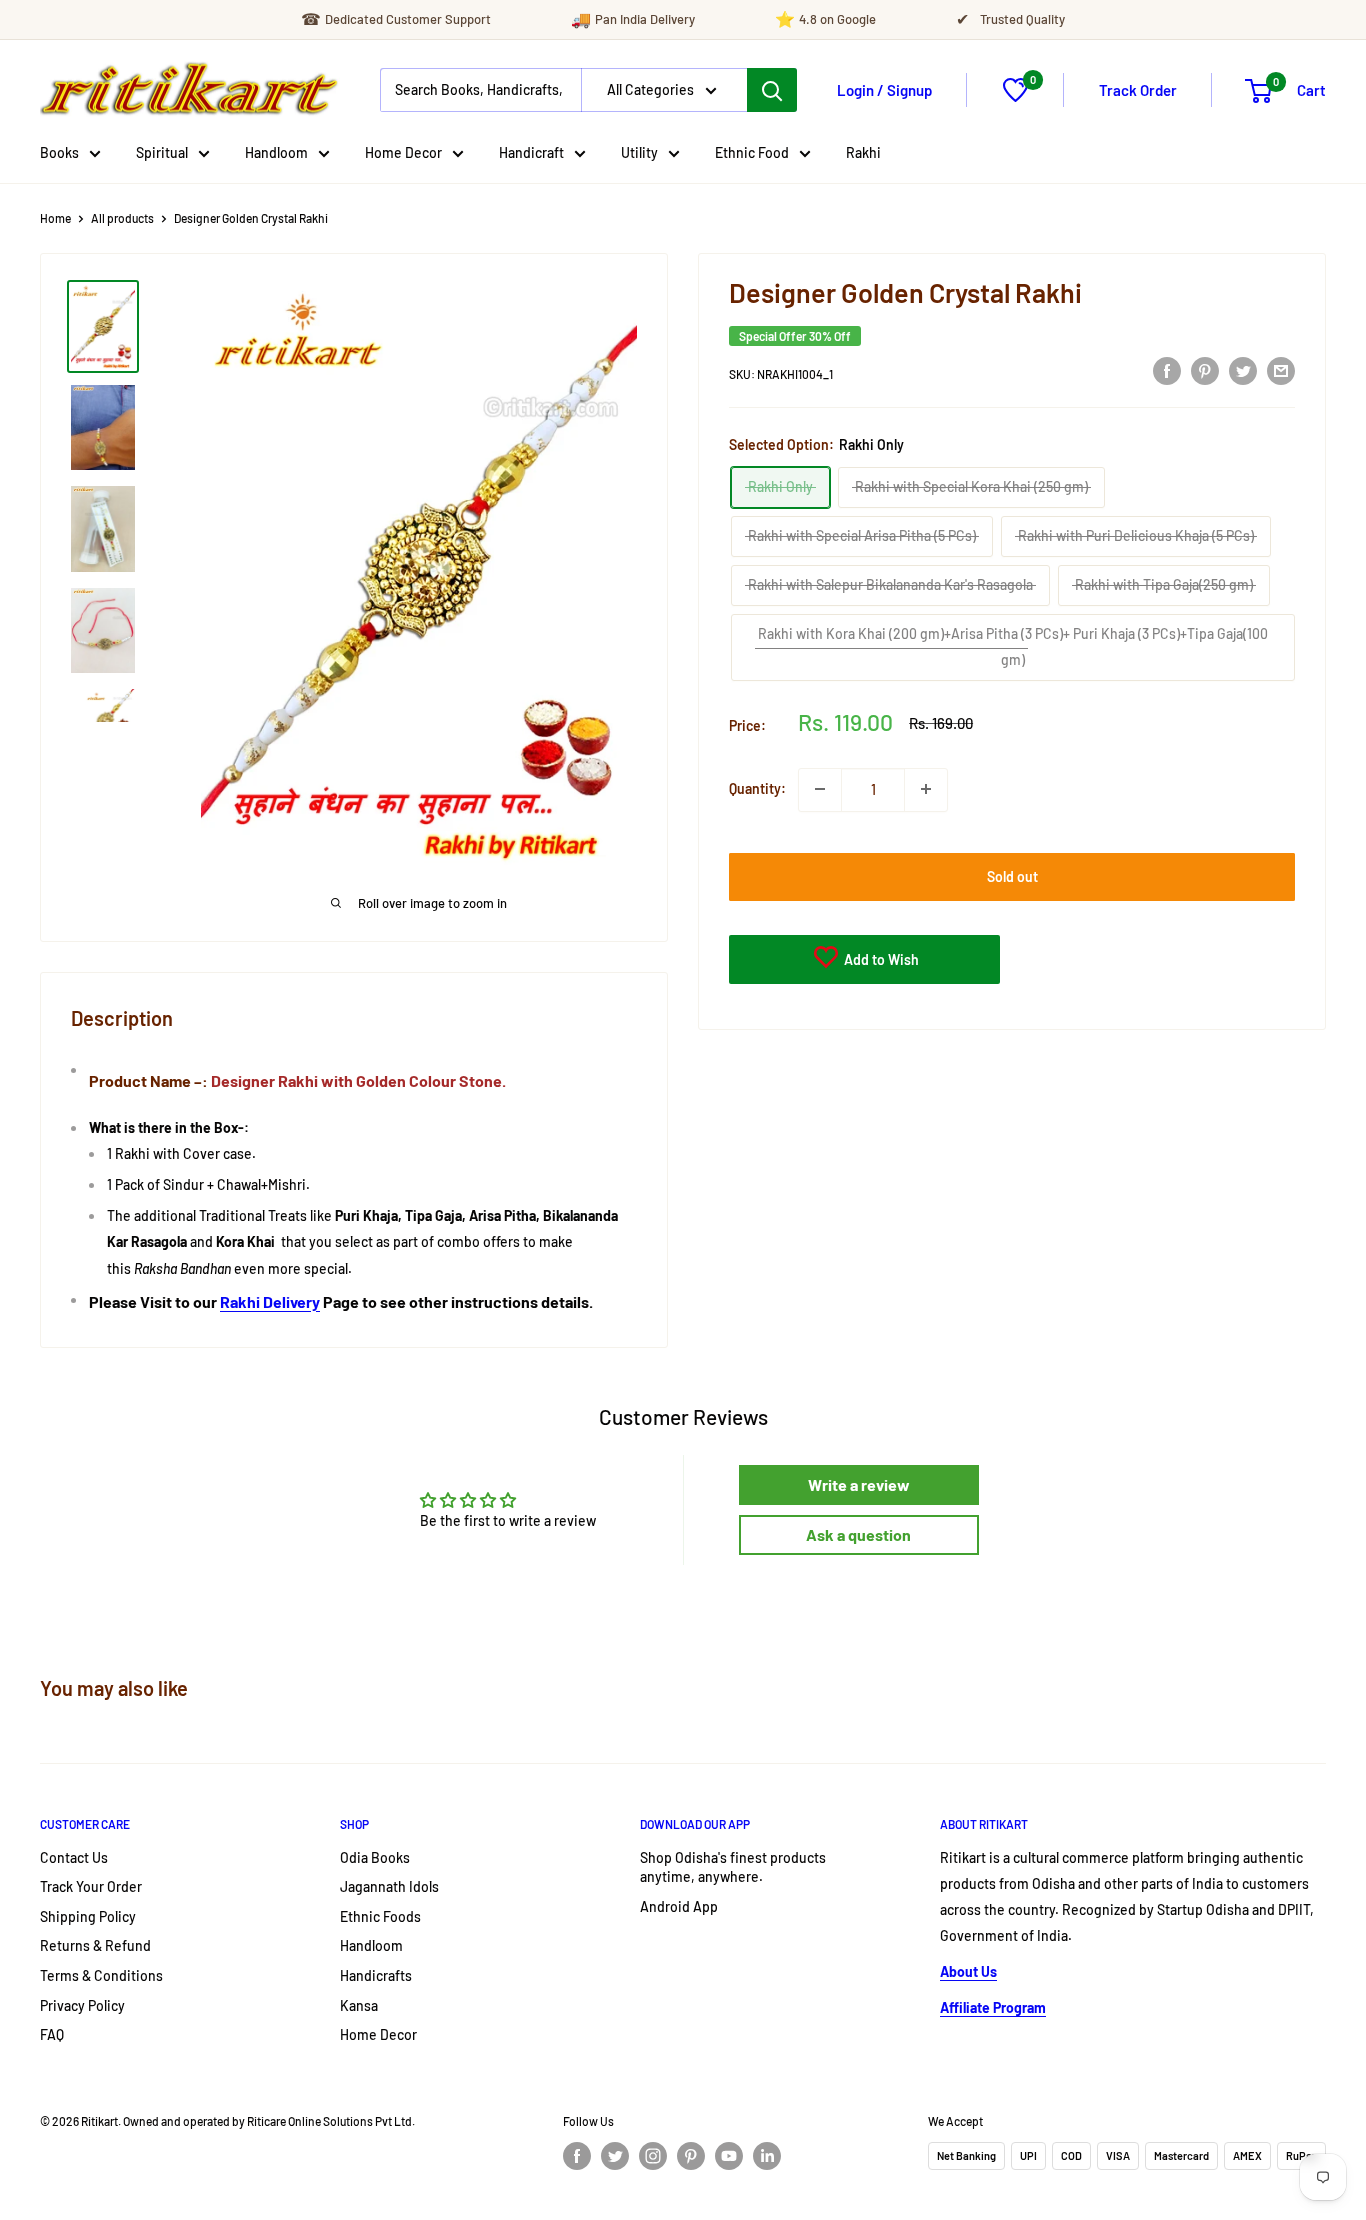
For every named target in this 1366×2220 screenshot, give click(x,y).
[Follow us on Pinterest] (691, 2156)
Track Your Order (91, 1886)
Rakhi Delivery (270, 1301)
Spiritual (162, 152)
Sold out (1012, 875)
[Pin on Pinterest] (1205, 370)
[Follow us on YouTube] (729, 2156)
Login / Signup (884, 90)
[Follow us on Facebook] (577, 2156)
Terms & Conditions (101, 1975)
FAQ (52, 2034)
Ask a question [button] (858, 1534)
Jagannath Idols (389, 1886)
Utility (639, 152)
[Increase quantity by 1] (926, 789)
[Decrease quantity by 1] (820, 789)
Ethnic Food (752, 152)
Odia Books (375, 1857)
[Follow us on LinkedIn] (767, 2156)
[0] (1015, 96)
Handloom (276, 152)
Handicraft (531, 152)
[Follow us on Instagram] (653, 2156)
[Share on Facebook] (1167, 370)
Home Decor (403, 152)
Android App (679, 1906)
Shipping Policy (88, 1916)
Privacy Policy (82, 2005)
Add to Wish (880, 958)
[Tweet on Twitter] (1243, 370)
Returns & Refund (95, 1945)
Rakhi (863, 152)
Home (55, 218)
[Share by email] (1281, 370)
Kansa (359, 2005)
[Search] (772, 90)
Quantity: (757, 788)
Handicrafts (376, 1975)
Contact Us (74, 1857)
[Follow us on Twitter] (615, 2156)
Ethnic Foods (380, 1916)
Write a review (859, 1484)
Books (59, 152)
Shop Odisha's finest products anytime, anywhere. (733, 1867)
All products (122, 218)
